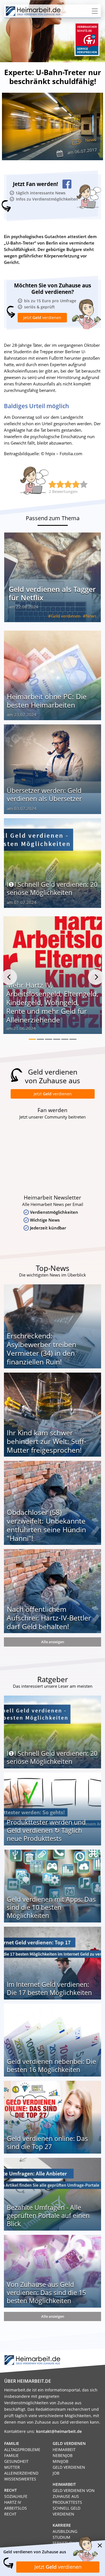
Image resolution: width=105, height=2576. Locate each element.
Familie (11, 2455)
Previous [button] (9, 977)
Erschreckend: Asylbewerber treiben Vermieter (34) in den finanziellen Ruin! (41, 1349)
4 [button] (57, 1039)
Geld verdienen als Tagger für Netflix (52, 593)
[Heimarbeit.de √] (33, 11)
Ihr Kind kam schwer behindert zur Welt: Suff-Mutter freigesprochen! (46, 1441)
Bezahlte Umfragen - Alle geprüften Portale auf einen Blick (48, 2215)
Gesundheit (16, 2461)
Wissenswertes (20, 2479)
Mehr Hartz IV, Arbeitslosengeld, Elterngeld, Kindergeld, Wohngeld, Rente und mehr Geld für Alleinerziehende (52, 1002)
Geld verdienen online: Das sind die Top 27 (47, 2143)
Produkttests (67, 2502)
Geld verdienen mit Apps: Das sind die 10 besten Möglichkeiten (51, 1907)
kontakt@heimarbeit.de (59, 2431)
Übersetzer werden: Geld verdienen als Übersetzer (44, 795)
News (90, 140)
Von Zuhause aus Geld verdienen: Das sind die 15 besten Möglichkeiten (46, 2293)
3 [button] (49, 1039)
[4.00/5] (52, 484)
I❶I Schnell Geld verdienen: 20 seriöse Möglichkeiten (52, 888)
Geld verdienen (66, 616)
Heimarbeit (64, 2450)
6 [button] (73, 1039)
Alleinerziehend (21, 2473)
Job (56, 2473)
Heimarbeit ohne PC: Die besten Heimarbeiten (47, 701)
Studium (61, 2537)
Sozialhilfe (16, 2496)
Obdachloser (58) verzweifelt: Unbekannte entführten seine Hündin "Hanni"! (46, 1525)
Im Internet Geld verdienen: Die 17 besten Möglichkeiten (49, 1988)
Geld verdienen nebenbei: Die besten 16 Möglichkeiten (51, 2065)
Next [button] (96, 977)
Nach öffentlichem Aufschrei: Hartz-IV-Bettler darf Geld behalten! (49, 1618)
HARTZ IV (13, 2502)
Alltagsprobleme (22, 2450)
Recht (10, 2514)
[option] (53, 977)
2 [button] (40, 1039)
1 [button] (32, 1039)
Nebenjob (63, 2455)
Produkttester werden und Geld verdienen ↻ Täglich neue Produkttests (46, 1830)
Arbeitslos (16, 2508)
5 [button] (65, 1039)
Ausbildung (65, 2531)
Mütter (12, 2467)
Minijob (60, 2461)
